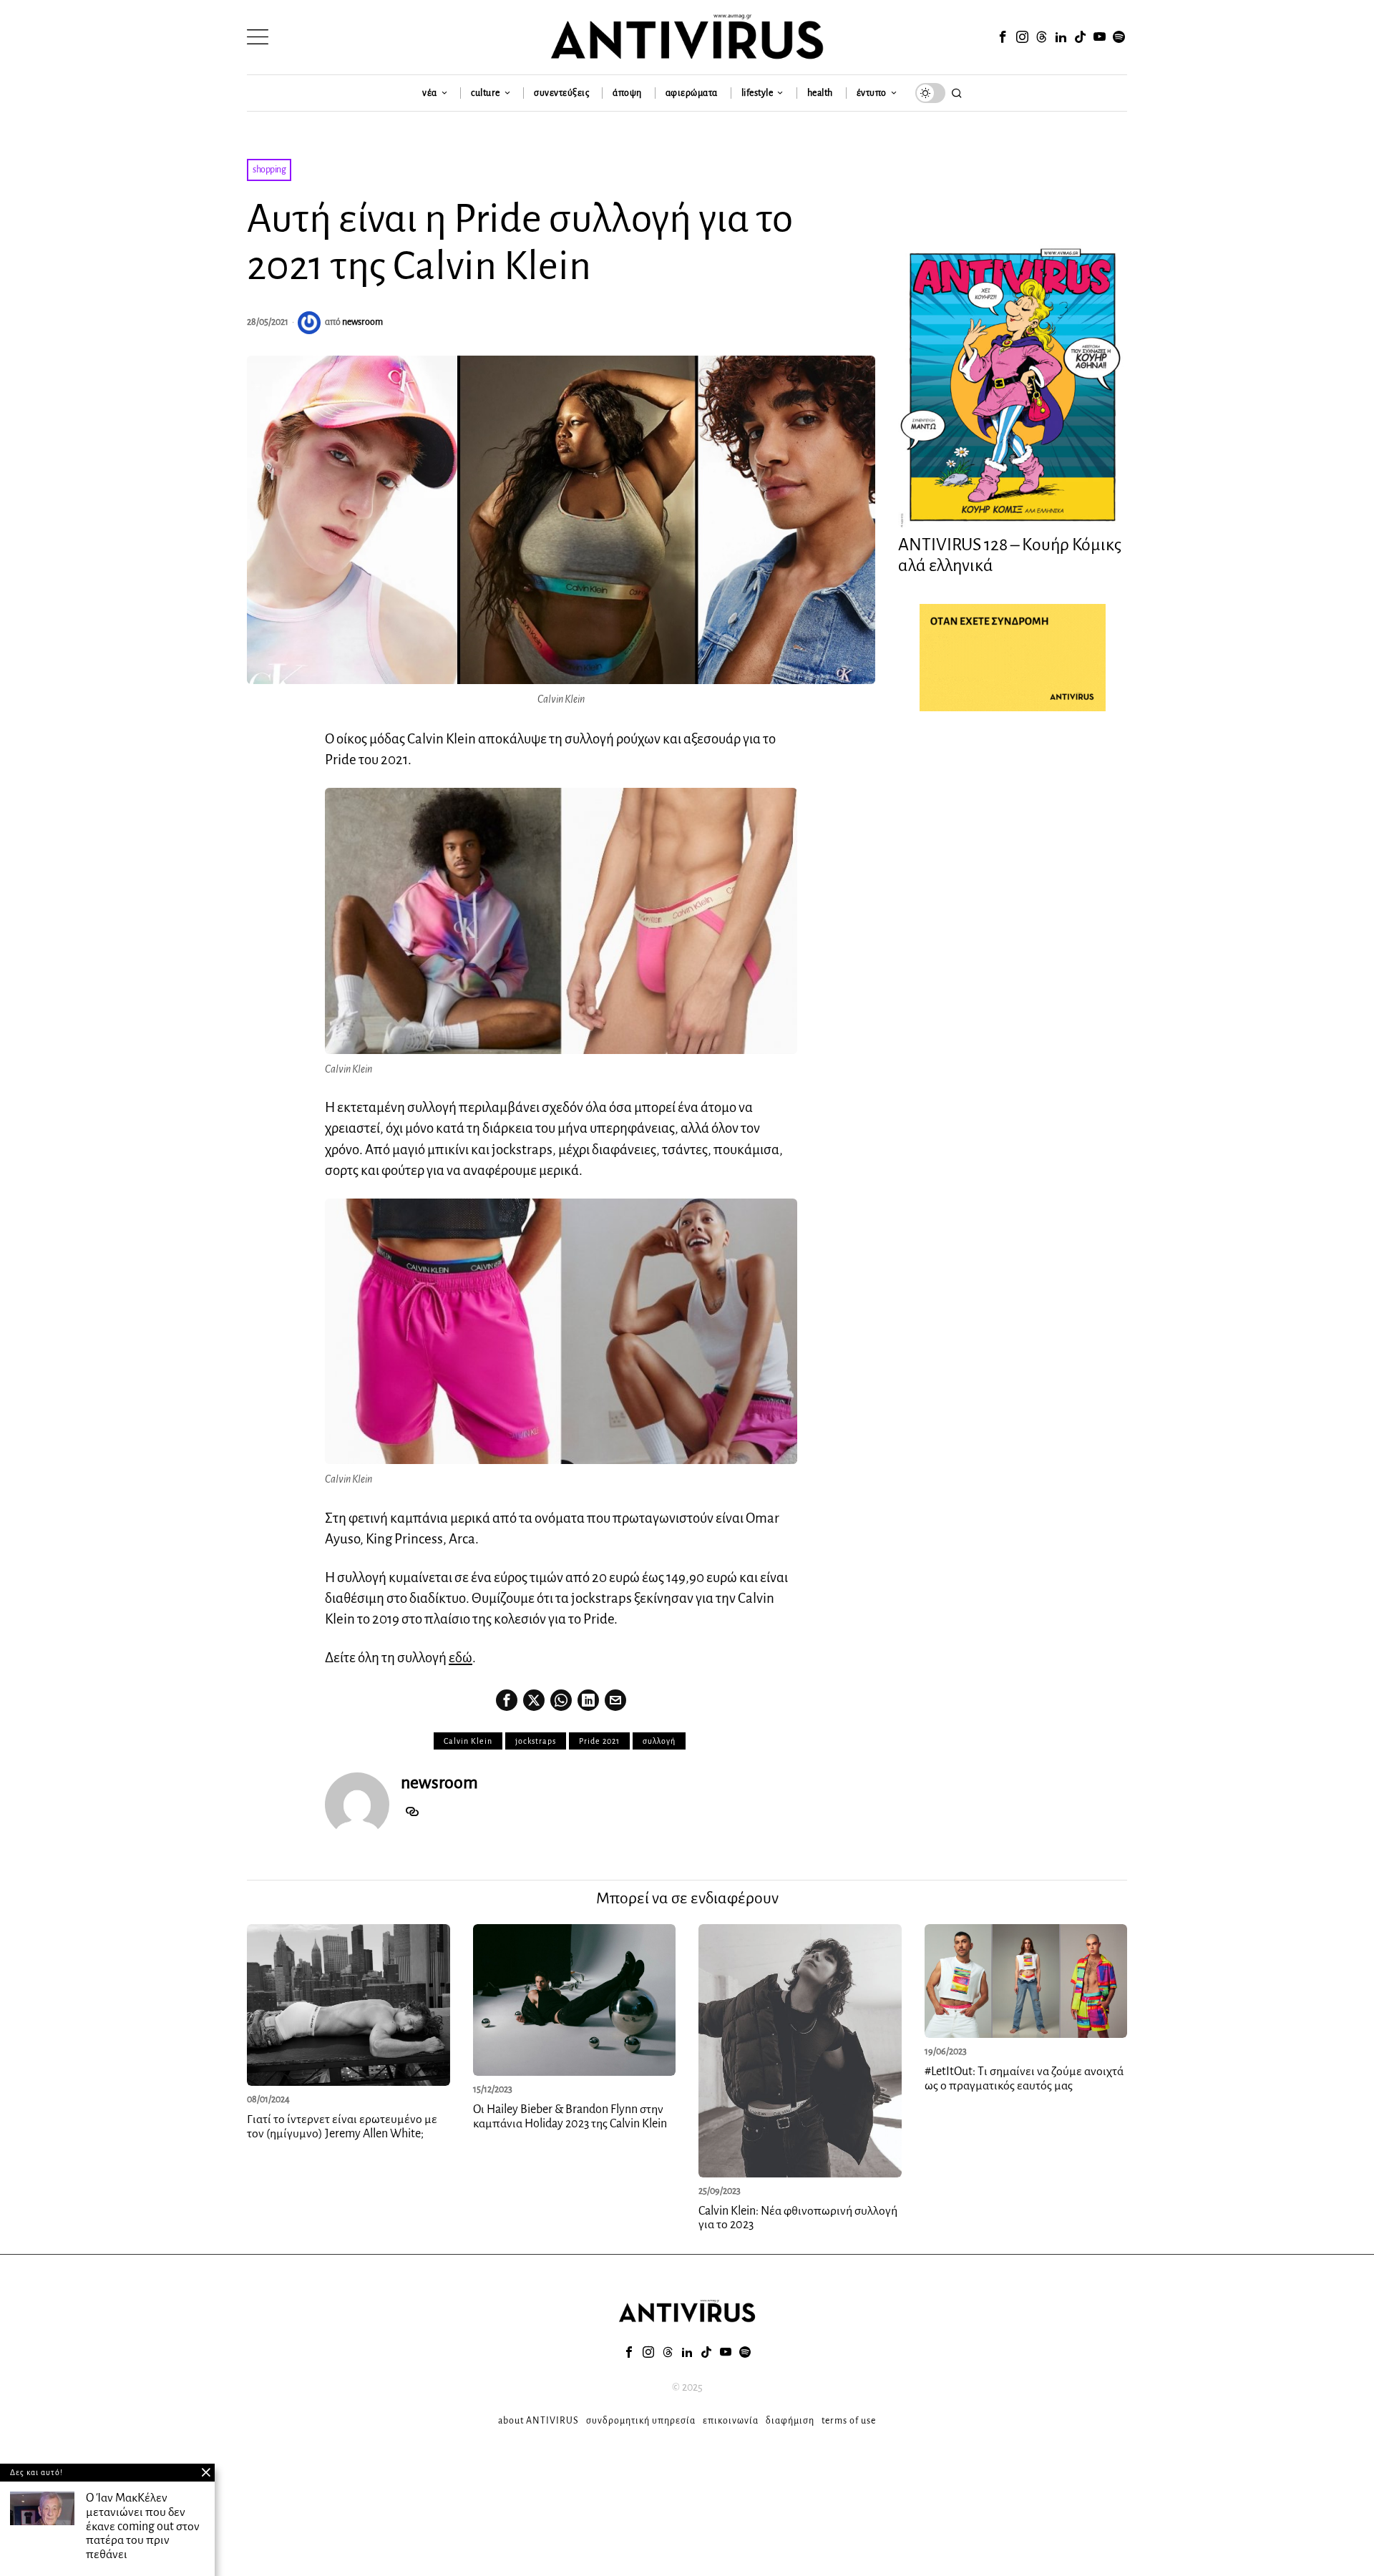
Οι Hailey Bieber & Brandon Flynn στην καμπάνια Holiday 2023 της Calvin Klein (571, 2117)
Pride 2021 (599, 1741)
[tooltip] (1003, 37)
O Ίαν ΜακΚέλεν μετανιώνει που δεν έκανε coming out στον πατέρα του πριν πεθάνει (143, 2526)
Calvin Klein (468, 1741)
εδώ (461, 1658)
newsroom (362, 322)
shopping (269, 170)
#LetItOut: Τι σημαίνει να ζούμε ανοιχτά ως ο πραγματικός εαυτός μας (1024, 2079)
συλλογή (659, 1741)
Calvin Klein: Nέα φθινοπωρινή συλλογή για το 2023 (798, 2218)
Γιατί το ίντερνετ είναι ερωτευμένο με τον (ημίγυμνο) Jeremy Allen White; (342, 2127)
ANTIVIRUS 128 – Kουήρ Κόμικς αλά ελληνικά (1010, 555)
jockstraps (536, 1741)
